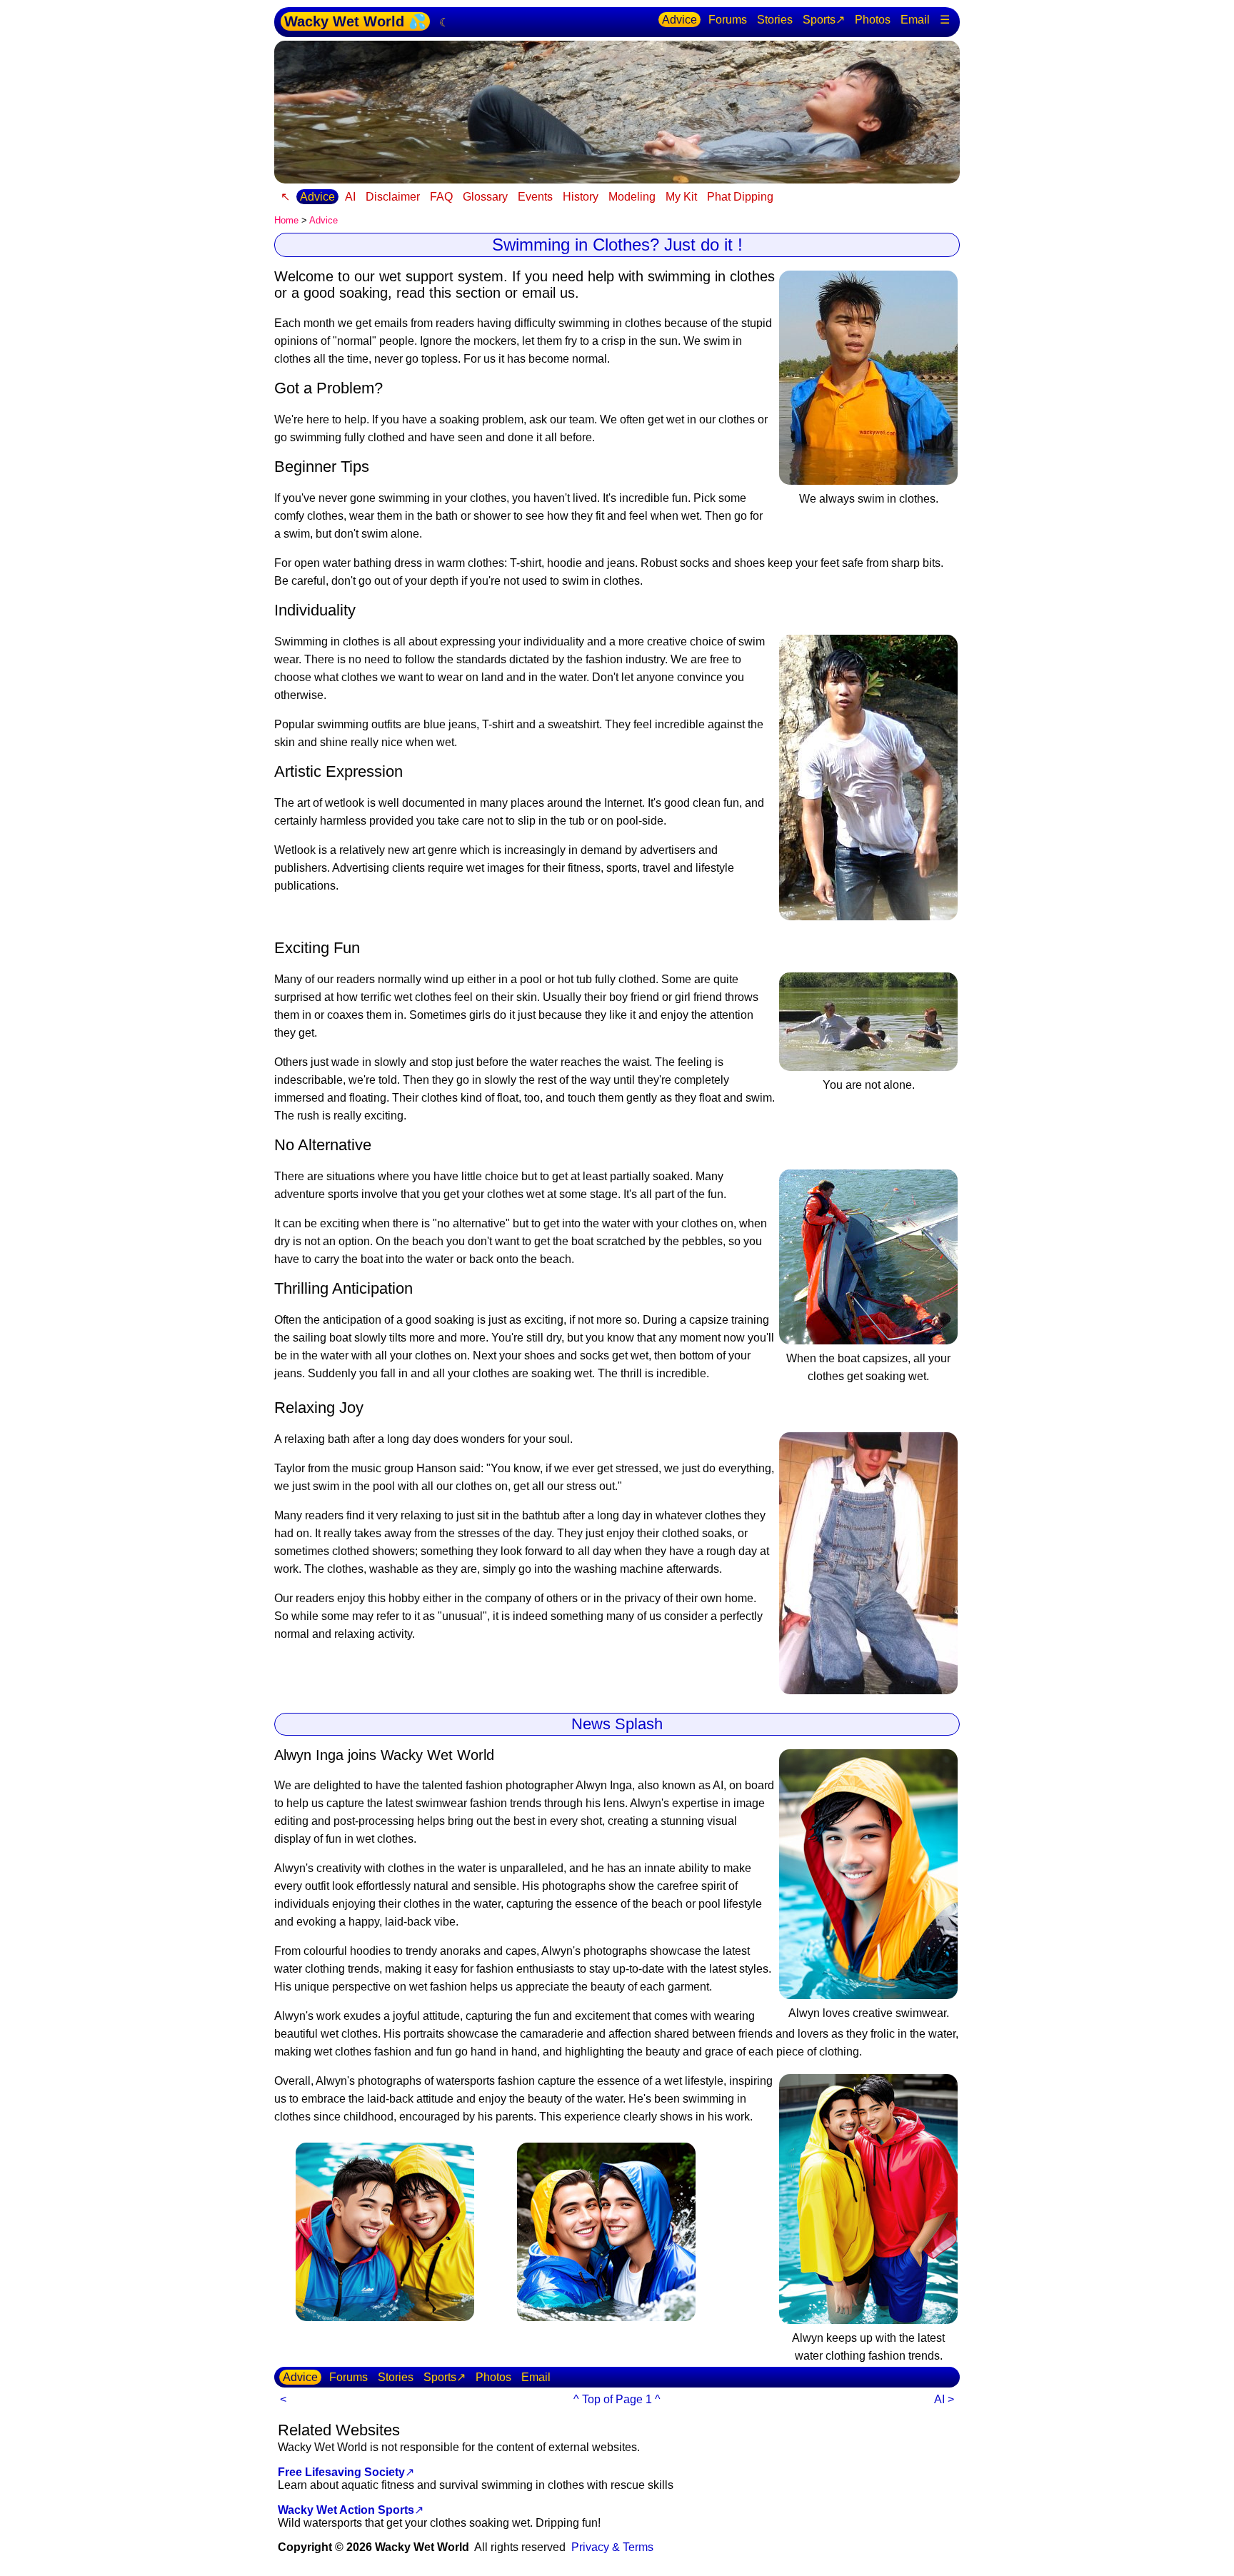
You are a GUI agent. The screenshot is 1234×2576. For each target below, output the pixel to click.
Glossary (485, 197)
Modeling (632, 197)
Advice (679, 20)
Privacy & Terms (612, 2547)
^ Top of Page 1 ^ (617, 2399)
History (581, 197)
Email (915, 20)
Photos (873, 20)
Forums (728, 20)
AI (350, 197)
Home (286, 220)
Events (535, 197)
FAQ (441, 197)
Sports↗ (824, 20)
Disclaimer (393, 197)
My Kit (681, 197)
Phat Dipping (740, 197)
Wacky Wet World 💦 (355, 21)
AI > (944, 2399)
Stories (775, 20)
